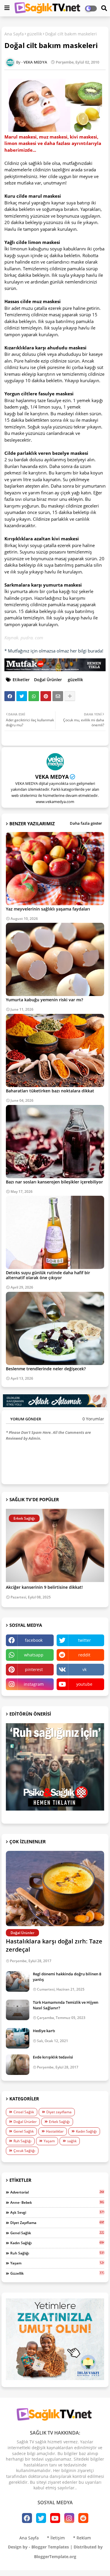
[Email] (58, 696)
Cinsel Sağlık (24, 2112)
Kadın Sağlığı (86, 2131)
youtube (84, 1684)
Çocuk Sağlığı (24, 2151)
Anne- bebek (57, 2202)
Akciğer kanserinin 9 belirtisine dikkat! (44, 1587)
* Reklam (82, 2538)
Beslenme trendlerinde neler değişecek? (46, 1369)
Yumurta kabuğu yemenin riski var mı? (44, 1000)
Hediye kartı (44, 2031)
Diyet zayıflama (59, 2112)
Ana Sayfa (14, 34)
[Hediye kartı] (18, 2038)
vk (84, 1669)
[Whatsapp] (34, 696)
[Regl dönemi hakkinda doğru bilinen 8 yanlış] (18, 1981)
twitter (84, 1640)
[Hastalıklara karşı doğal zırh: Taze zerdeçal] (55, 1889)
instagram (34, 1684)
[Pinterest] (46, 696)
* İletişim (56, 2538)
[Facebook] (10, 696)
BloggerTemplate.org (55, 2557)
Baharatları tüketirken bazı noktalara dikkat (50, 1091)
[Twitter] (22, 696)
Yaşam (49, 2141)
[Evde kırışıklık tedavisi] (18, 2065)
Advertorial (57, 2192)
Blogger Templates (50, 2547)
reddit (84, 1655)
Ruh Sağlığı (22, 2141)
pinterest (34, 1669)
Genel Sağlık (24, 2131)
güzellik (34, 34)
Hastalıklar (55, 2131)
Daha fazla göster (86, 823)
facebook (34, 1640)
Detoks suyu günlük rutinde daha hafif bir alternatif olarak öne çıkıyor (48, 1275)
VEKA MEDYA (52, 777)
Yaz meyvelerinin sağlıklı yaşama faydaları (48, 909)
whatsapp (34, 1655)
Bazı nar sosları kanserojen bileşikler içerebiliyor (54, 1182)
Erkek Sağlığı (59, 2122)
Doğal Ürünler (48, 680)
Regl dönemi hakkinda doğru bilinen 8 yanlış (67, 1977)
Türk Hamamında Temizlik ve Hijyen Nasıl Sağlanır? (66, 2005)
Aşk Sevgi (57, 2212)
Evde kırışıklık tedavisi (53, 2057)
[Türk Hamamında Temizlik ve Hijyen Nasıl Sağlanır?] (18, 2010)
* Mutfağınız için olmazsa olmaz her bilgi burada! (54, 651)
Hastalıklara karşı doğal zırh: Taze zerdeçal (54, 1945)
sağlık (72, 2141)
